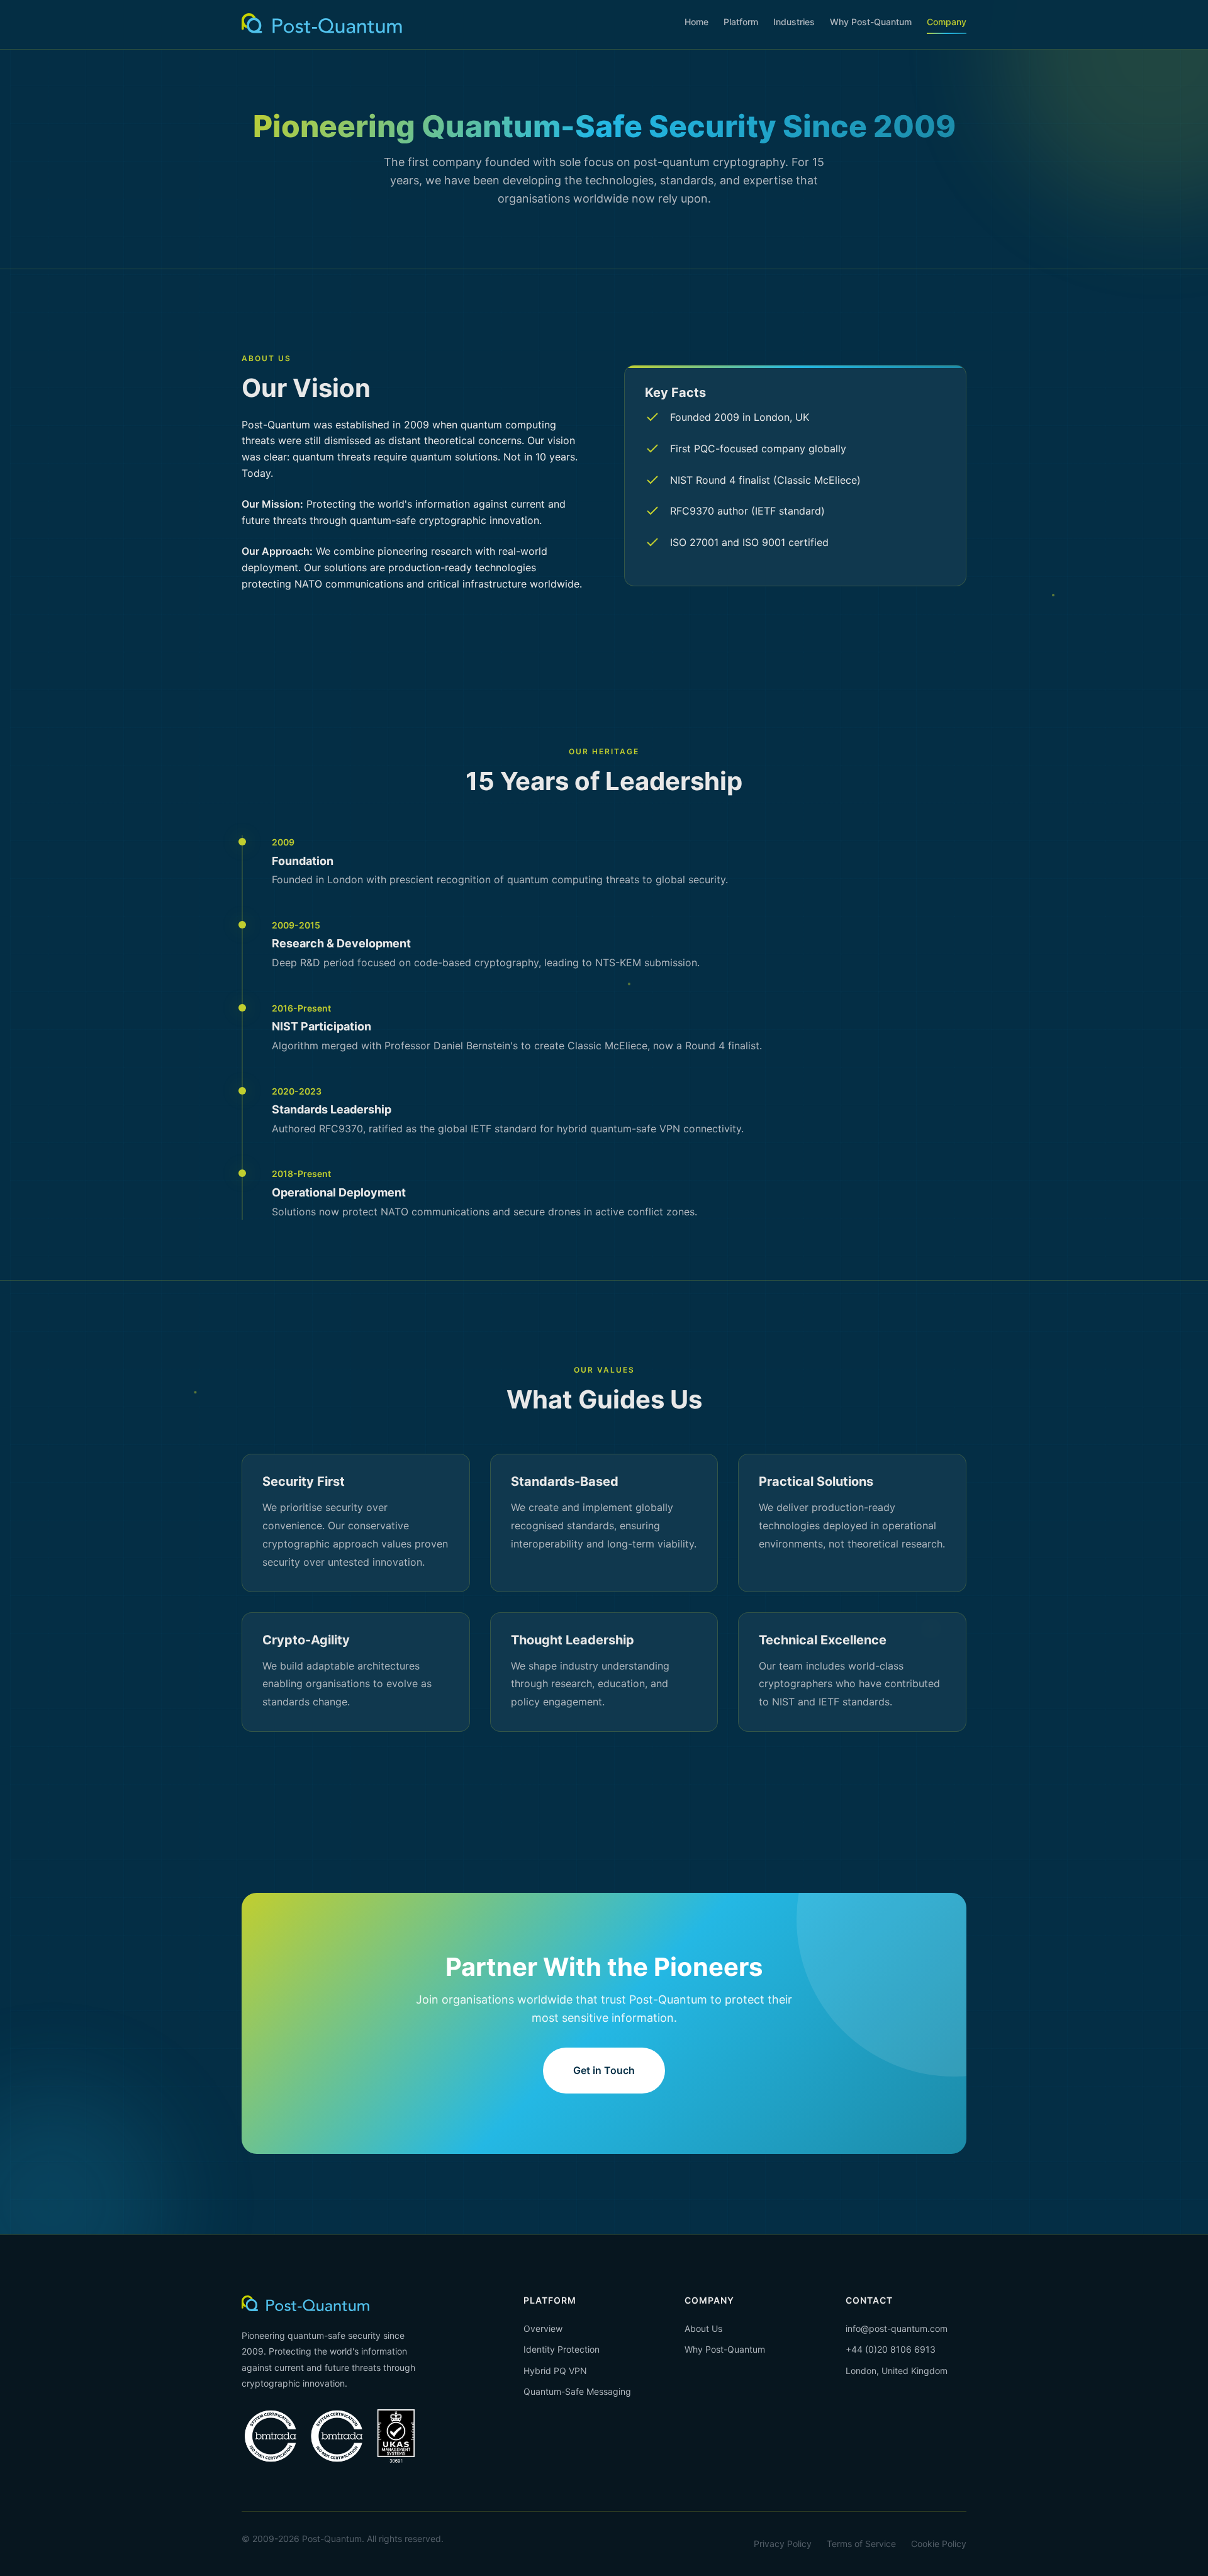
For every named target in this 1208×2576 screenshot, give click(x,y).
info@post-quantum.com (897, 2328)
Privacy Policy (783, 2544)
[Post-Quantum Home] (322, 24)
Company (947, 22)
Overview (543, 2328)
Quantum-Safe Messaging (577, 2391)
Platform (741, 22)
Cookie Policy (939, 2544)
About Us (703, 2328)
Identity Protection (562, 2349)
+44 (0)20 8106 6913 (891, 2349)
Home (696, 22)
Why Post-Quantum (871, 22)
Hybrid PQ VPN (555, 2371)
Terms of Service (861, 2544)
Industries (794, 22)
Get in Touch (604, 2070)
